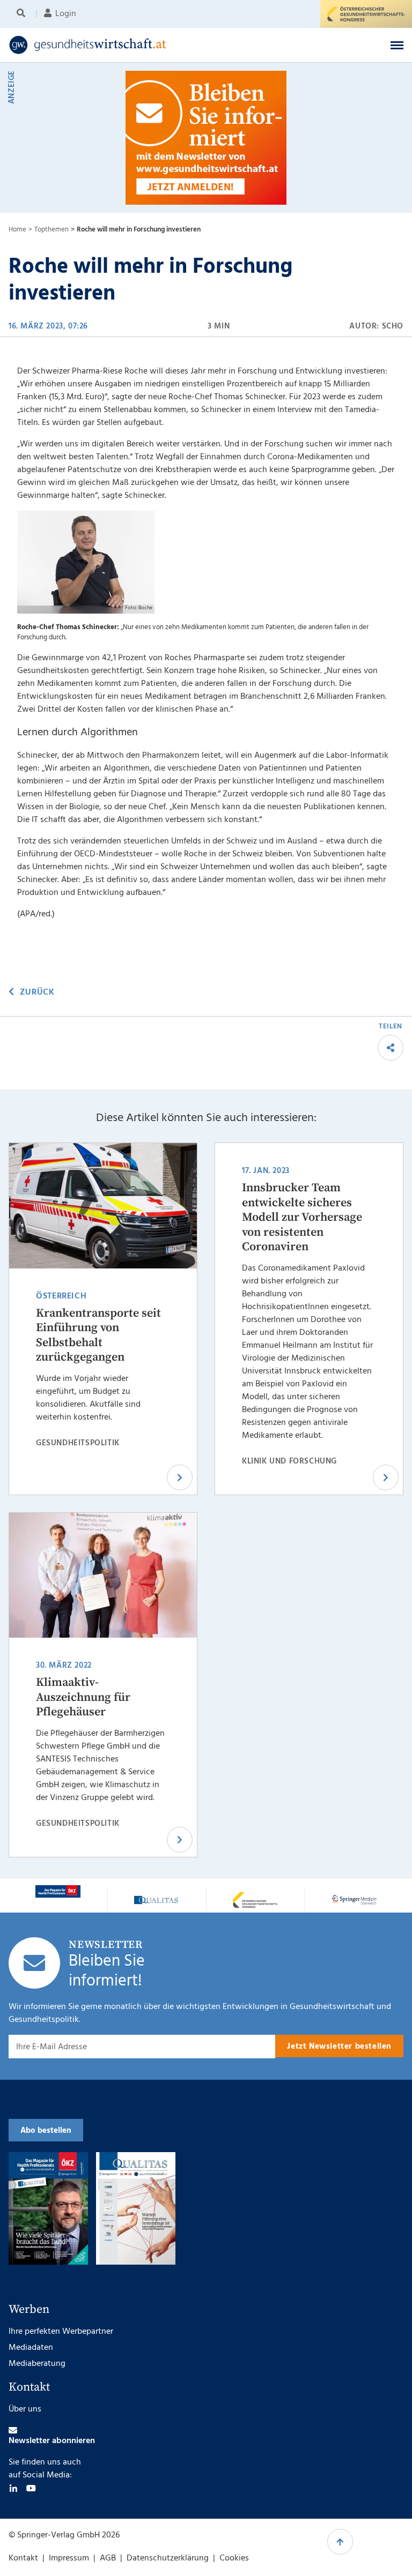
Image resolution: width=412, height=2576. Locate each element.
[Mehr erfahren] (58, 1891)
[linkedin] (13, 2488)
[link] (163, 45)
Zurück (37, 992)
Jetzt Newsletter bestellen (339, 2047)
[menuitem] (23, 14)
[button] (397, 45)
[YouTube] (31, 2488)
